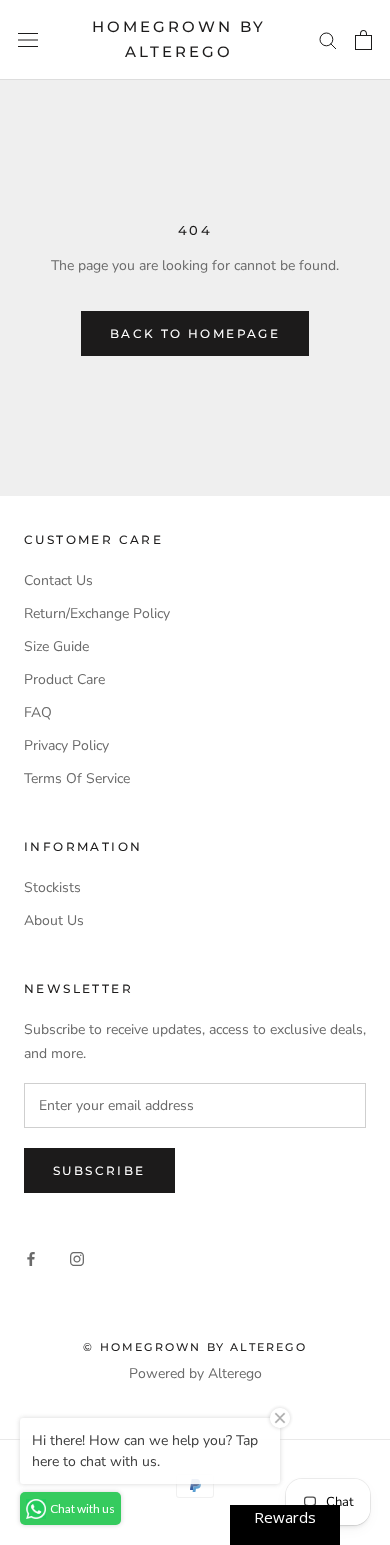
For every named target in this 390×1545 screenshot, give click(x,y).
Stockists (52, 887)
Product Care (64, 679)
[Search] (328, 39)
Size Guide (56, 646)
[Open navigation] (28, 39)
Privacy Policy (66, 745)
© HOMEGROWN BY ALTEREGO (195, 1347)
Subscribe (99, 1170)
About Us (54, 920)
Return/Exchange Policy (97, 613)
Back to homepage (195, 333)
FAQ (38, 712)
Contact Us (58, 580)
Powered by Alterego (195, 1373)
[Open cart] (363, 40)
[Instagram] (77, 1258)
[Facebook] (31, 1258)
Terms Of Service (77, 778)
